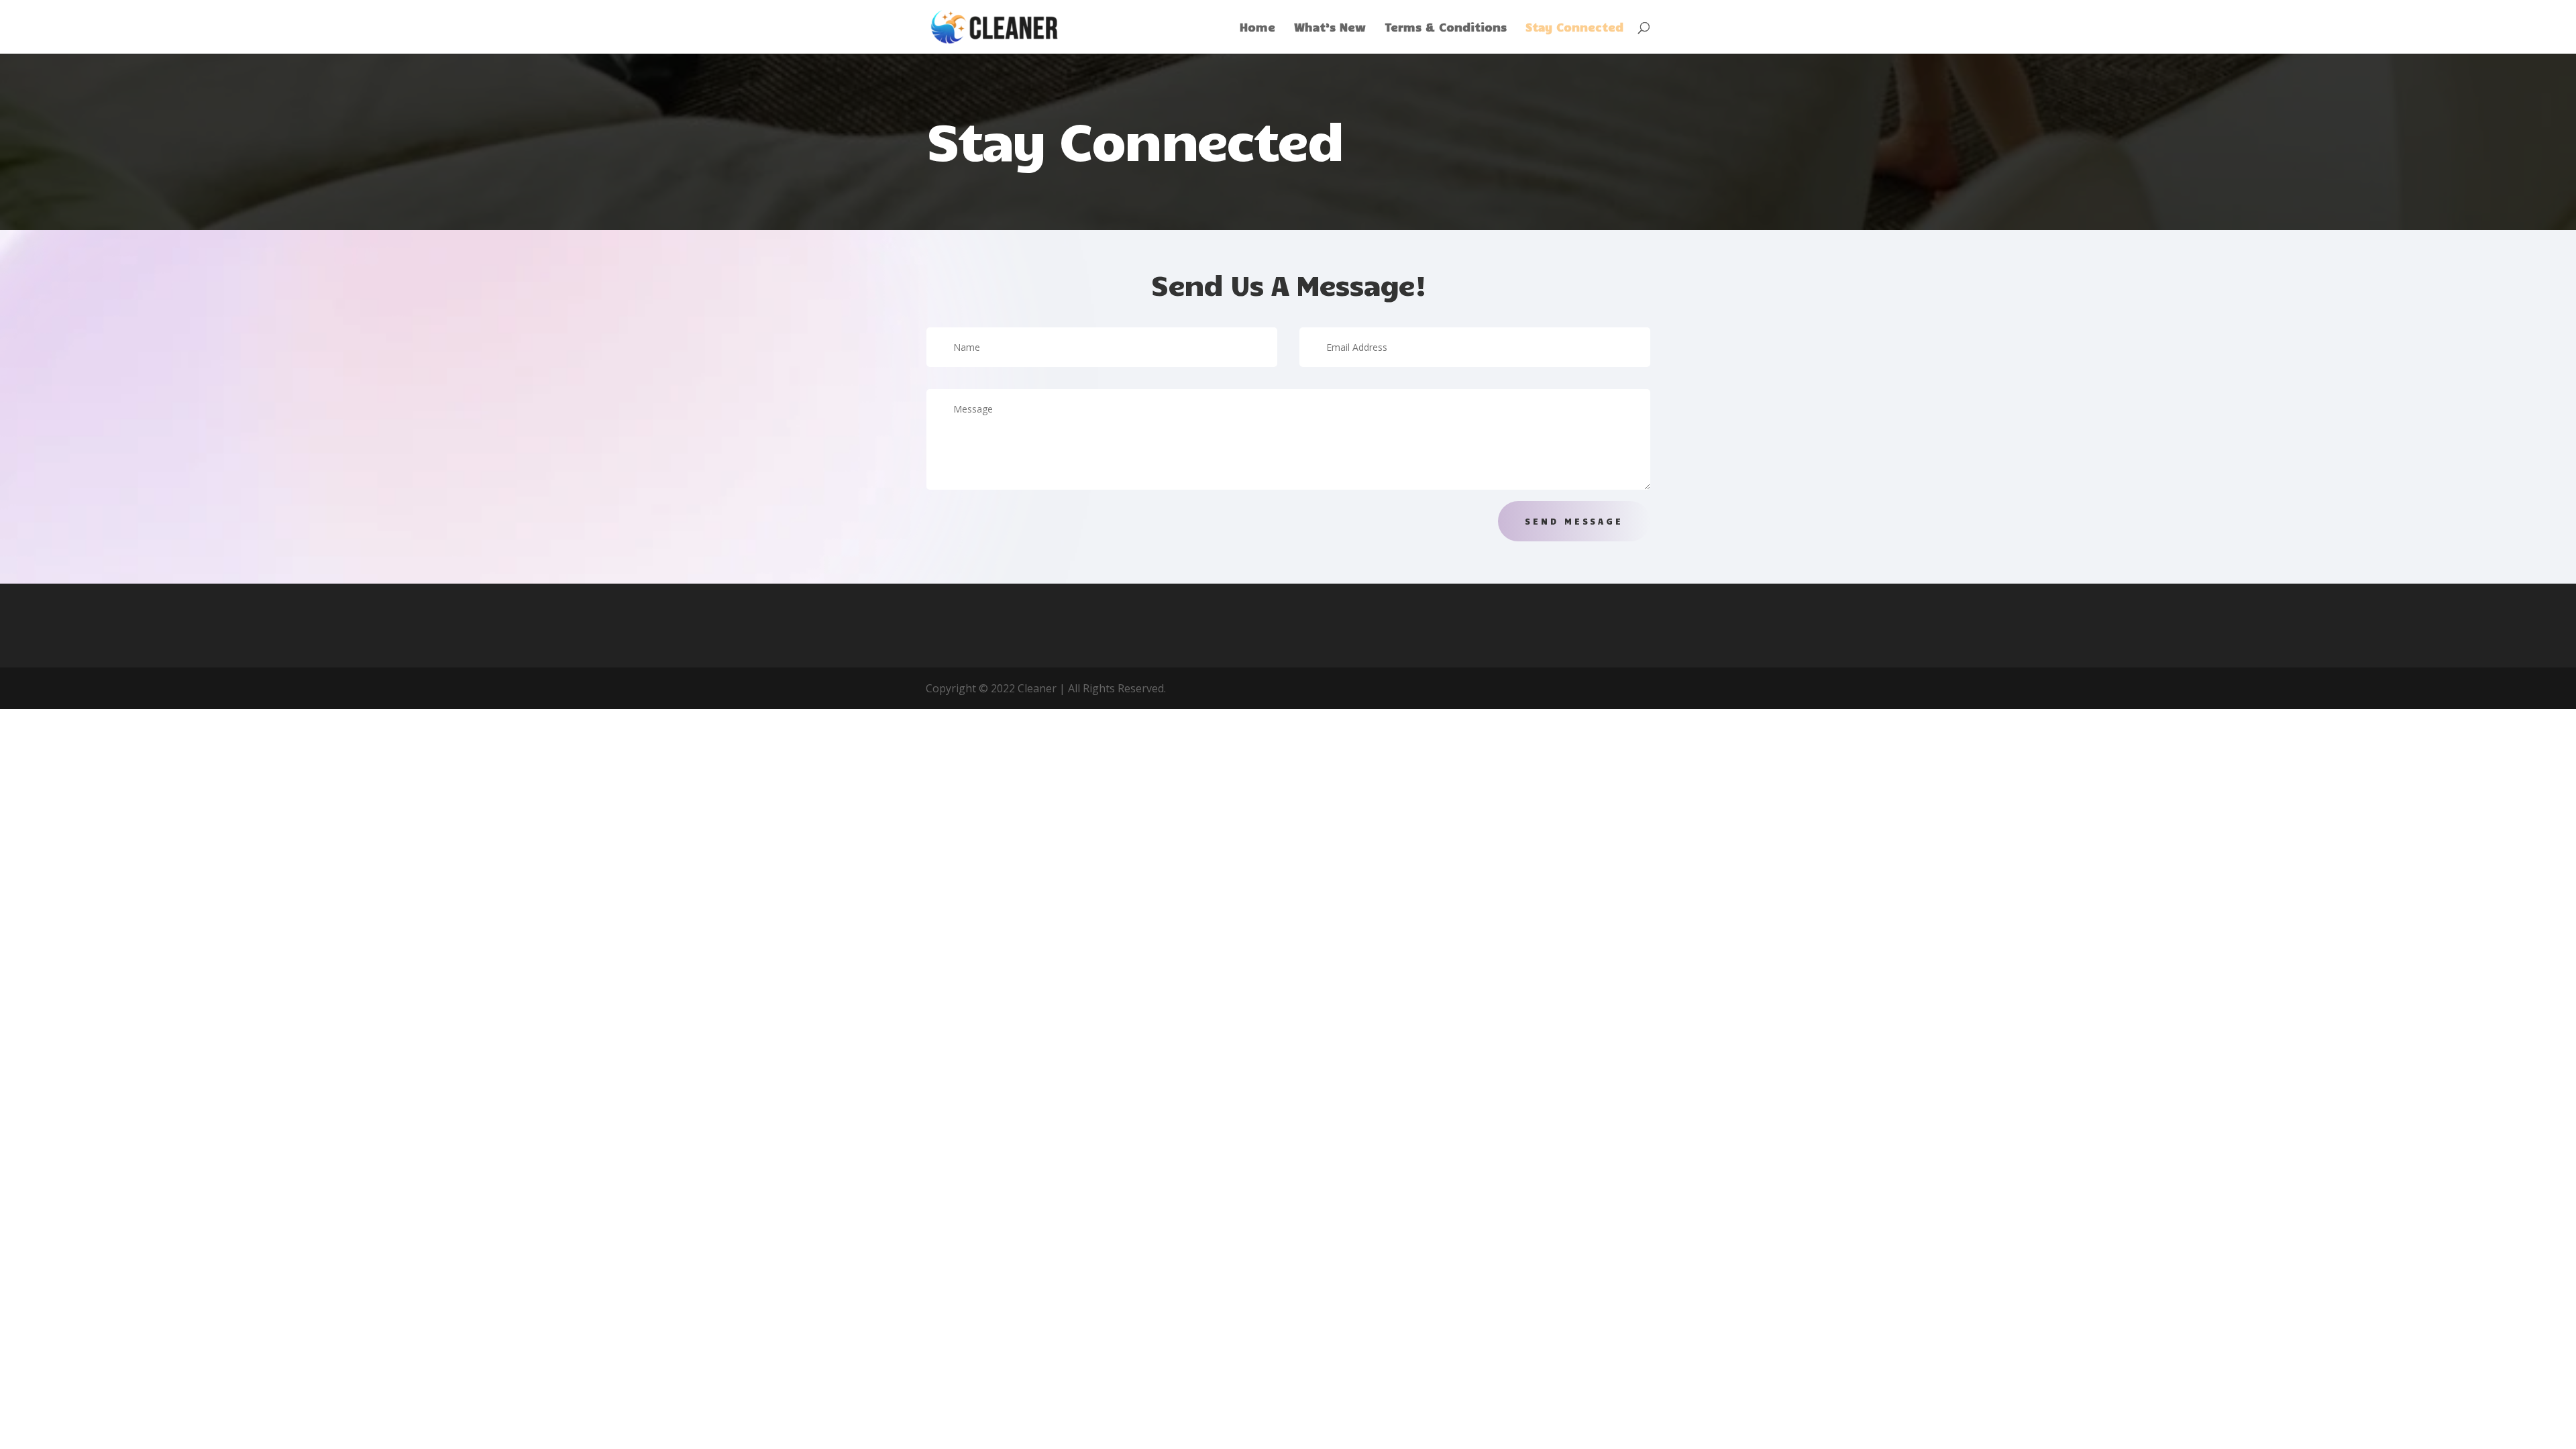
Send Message (1574, 521)
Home (1257, 28)
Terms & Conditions (1446, 28)
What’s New (1330, 28)
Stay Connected (1574, 28)
